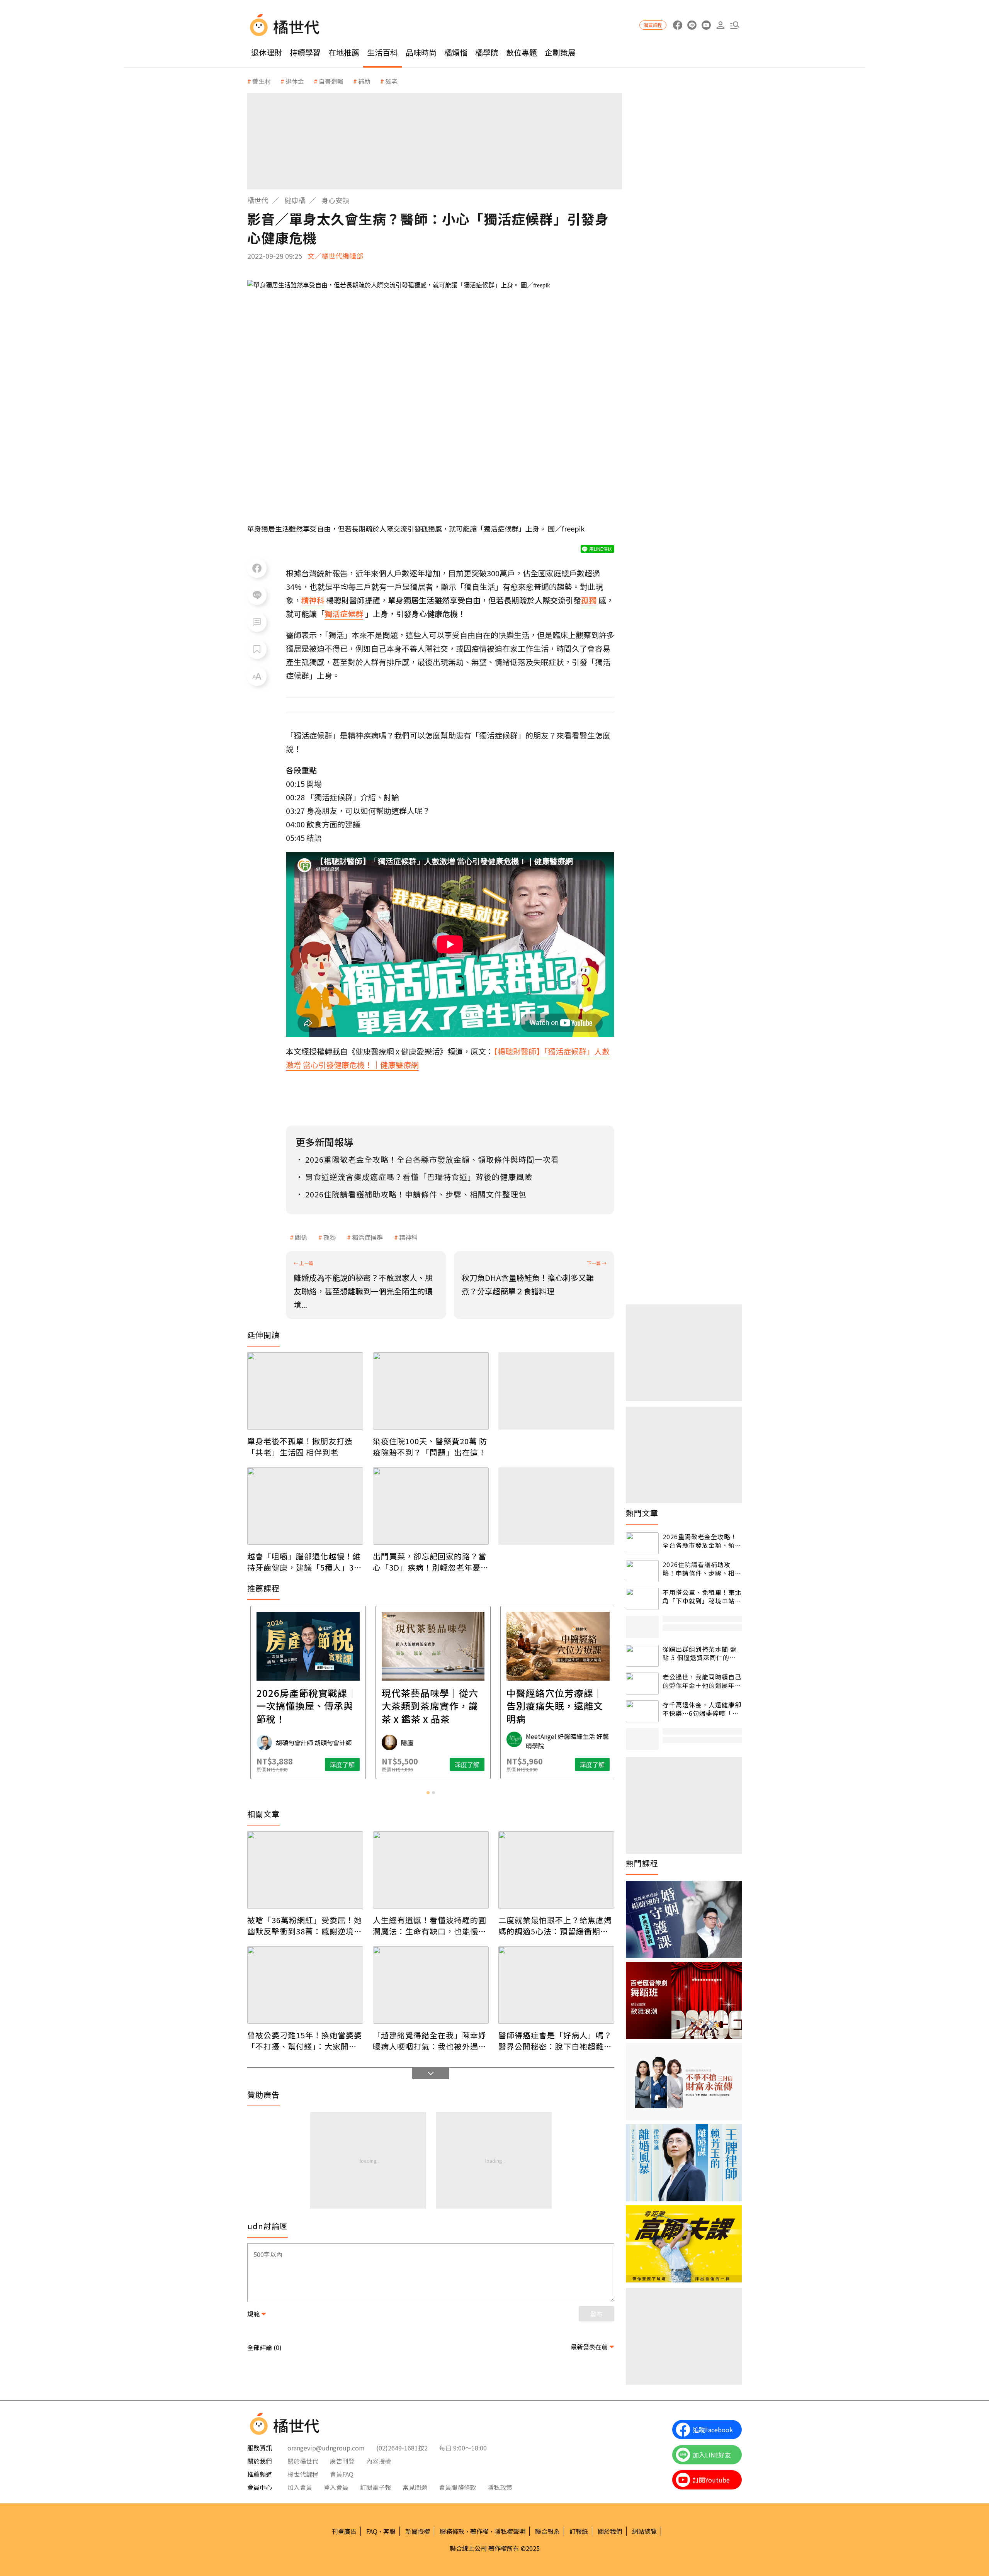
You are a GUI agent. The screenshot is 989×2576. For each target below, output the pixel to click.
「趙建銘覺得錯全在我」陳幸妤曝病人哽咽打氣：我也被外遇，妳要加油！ (430, 2041)
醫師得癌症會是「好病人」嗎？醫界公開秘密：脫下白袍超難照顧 (555, 2041)
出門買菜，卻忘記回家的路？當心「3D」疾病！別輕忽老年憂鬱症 (431, 1562)
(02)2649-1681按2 (402, 2448)
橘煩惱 (456, 52)
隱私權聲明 (510, 2531)
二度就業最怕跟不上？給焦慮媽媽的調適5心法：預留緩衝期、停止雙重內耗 (555, 1926)
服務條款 (452, 2531)
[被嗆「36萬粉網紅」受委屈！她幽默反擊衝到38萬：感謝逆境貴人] (305, 1870)
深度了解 (340, 1764)
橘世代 (258, 200)
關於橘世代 (303, 2461)
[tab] (428, 1793)
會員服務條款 (457, 2487)
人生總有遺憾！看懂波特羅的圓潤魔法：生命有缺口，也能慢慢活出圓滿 (430, 1926)
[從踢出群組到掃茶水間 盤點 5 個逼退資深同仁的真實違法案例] (642, 1656)
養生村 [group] (262, 81)
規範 (253, 2314)
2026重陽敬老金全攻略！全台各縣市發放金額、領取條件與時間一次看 (702, 1541)
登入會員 (336, 2487)
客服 (389, 2531)
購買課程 (653, 25)
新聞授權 (418, 2531)
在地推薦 (344, 52)
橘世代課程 (303, 2474)
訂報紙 (579, 2531)
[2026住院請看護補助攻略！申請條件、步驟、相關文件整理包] (642, 1571)
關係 (301, 1237)
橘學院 (487, 52)
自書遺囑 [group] (331, 81)
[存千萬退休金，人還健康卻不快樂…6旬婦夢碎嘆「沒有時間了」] (642, 1711)
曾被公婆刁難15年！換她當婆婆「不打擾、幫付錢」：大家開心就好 (305, 2041)
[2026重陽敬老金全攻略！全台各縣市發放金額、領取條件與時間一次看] (642, 1543)
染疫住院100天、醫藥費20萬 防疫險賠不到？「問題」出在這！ (430, 1447)
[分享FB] (257, 568)
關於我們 (610, 2531)
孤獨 (330, 1237)
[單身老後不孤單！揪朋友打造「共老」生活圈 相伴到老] (305, 1391)
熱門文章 (642, 1513)
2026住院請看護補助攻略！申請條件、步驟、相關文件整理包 (702, 1569)
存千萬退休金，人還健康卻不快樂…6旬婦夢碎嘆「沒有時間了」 (702, 1709)
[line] (692, 25)
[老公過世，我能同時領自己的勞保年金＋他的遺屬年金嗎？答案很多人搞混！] (642, 1684)
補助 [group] (364, 81)
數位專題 (522, 52)
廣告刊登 (342, 2461)
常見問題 (415, 2487)
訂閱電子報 (376, 2487)
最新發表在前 (589, 2347)
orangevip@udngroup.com (326, 2448)
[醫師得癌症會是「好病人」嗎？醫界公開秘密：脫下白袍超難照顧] (556, 1985)
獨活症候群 (367, 1237)
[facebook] (677, 25)
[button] (735, 25)
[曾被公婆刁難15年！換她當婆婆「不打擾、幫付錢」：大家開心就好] (305, 1985)
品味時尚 (421, 52)
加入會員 (300, 2487)
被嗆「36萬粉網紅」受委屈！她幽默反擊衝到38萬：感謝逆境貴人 (305, 1926)
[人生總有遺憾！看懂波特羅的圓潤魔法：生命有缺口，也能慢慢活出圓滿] (431, 1870)
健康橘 (295, 200)
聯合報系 (547, 2531)
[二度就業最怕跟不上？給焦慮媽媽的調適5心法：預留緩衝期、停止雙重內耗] (556, 1870)
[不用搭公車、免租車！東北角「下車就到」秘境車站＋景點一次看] (642, 1599)
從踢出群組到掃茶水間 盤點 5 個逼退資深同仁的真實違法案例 (700, 1653)
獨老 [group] (391, 81)
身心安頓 (335, 200)
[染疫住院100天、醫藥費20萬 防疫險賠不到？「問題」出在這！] (431, 1391)
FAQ (372, 2531)
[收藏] (257, 649)
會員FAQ (342, 2474)
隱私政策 (500, 2487)
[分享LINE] (257, 595)
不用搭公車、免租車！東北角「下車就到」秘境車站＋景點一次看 (702, 1597)
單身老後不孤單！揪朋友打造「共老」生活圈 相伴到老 (300, 1447)
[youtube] (706, 25)
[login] (720, 25)
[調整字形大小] (257, 676)
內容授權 (379, 2461)
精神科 (408, 1237)
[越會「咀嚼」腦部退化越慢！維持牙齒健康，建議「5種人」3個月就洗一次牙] (305, 1506)
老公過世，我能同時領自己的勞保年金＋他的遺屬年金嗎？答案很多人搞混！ (702, 1681)
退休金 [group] (295, 81)
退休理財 (267, 52)
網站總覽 (644, 2531)
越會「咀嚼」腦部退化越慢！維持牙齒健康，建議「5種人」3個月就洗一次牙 (305, 1562)
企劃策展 (560, 52)
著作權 (479, 2531)
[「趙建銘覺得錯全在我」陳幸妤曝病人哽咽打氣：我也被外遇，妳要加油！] (431, 1985)
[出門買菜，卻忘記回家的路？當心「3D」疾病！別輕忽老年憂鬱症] (431, 1506)
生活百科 (382, 52)
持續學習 (305, 52)
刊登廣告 (344, 2531)
